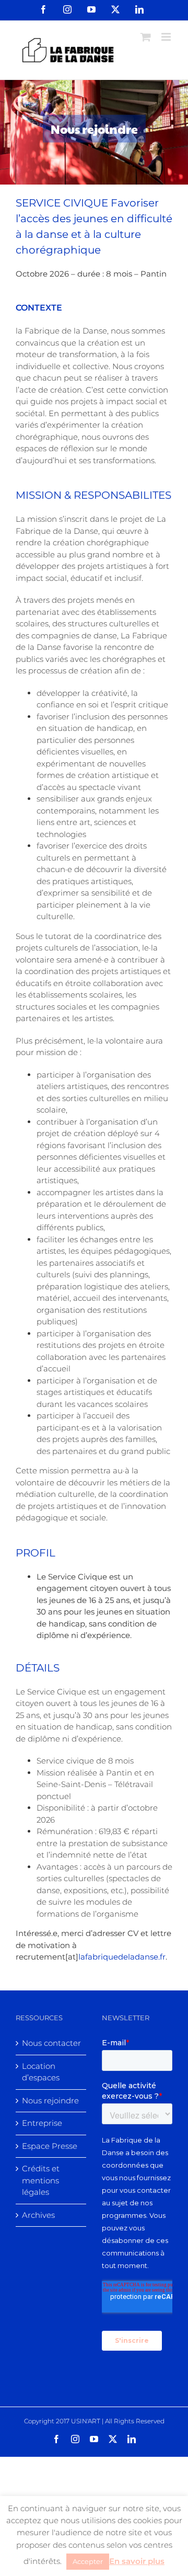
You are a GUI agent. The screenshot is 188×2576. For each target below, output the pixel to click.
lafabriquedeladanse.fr (122, 1957)
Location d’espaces (41, 2072)
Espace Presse (50, 2146)
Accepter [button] (88, 2561)
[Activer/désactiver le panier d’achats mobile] (146, 37)
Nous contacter (51, 2043)
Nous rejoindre (50, 2100)
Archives (38, 2215)
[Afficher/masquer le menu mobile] (167, 37)
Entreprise (42, 2123)
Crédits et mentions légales (41, 2180)
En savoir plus (137, 2561)
